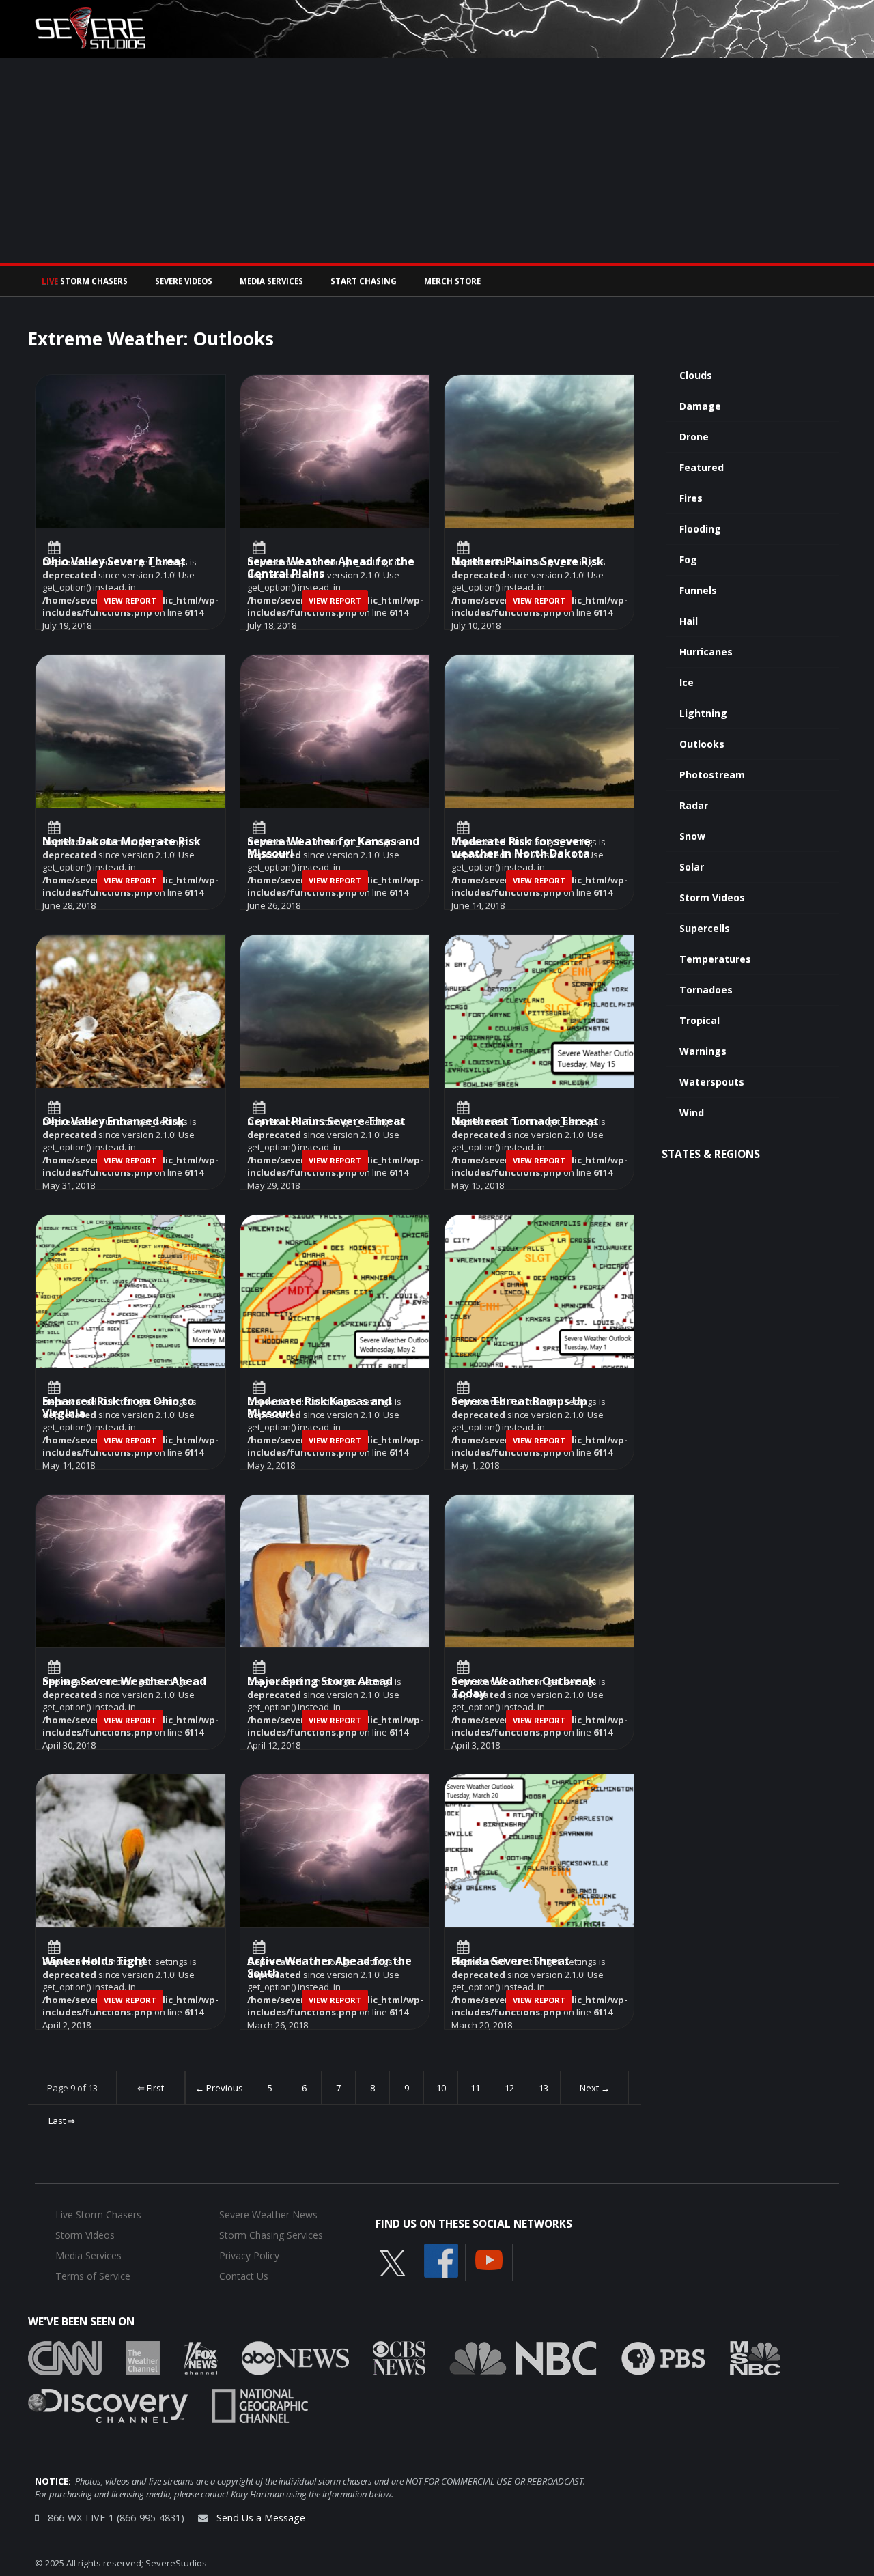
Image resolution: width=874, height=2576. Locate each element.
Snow (692, 836)
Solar (692, 867)
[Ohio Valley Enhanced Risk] (130, 1011)
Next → (595, 2088)
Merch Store (452, 281)
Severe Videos (184, 281)
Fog (688, 560)
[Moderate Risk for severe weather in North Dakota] (539, 732)
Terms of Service (93, 2276)
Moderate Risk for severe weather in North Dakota (521, 848)
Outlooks (702, 744)
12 (509, 2088)
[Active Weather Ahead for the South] (335, 1851)
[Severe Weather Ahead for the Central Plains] (335, 452)
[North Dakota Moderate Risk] (130, 732)
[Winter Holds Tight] (130, 1851)
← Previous (219, 2088)
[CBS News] (399, 2358)
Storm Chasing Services (271, 2235)
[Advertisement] (437, 160)
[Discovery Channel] (108, 2405)
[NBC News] (523, 2358)
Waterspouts (712, 1082)
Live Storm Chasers (98, 2214)
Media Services (271, 281)
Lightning (703, 713)
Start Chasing (364, 281)
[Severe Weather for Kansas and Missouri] (335, 732)
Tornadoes (706, 990)
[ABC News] (295, 2358)
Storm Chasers (85, 281)
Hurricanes (706, 652)
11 (475, 2088)
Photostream (712, 775)
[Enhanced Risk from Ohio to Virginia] (130, 1291)
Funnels (698, 590)
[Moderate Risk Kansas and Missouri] (335, 1291)
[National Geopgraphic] (260, 2405)
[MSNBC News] (755, 2358)
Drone (694, 437)
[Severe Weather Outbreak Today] (539, 1571)
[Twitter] (393, 2263)
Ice (687, 682)
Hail (689, 621)
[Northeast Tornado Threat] (539, 1011)
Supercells (705, 928)
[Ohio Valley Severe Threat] (130, 452)
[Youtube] (489, 2259)
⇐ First (151, 2088)
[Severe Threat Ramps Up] (539, 1291)
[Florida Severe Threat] (539, 1851)
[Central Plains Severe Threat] (335, 1011)
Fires (691, 498)
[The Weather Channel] (143, 2358)
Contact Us (244, 2276)
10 (441, 2088)
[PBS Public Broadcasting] (663, 2358)
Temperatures (715, 959)
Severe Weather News (268, 2214)
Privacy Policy (249, 2255)
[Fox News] (201, 2358)
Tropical (700, 1020)
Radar (694, 805)
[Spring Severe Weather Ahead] (130, 1571)
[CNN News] (65, 2358)
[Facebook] (441, 2260)
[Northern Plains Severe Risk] (539, 452)
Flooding (700, 529)
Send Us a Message (261, 2518)
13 (544, 2088)
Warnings (703, 1051)
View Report (130, 600)
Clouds (696, 375)
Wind (692, 1113)
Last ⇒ (62, 2121)
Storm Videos (712, 897)
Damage (700, 406)
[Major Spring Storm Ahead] (335, 1571)
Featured (702, 467)
